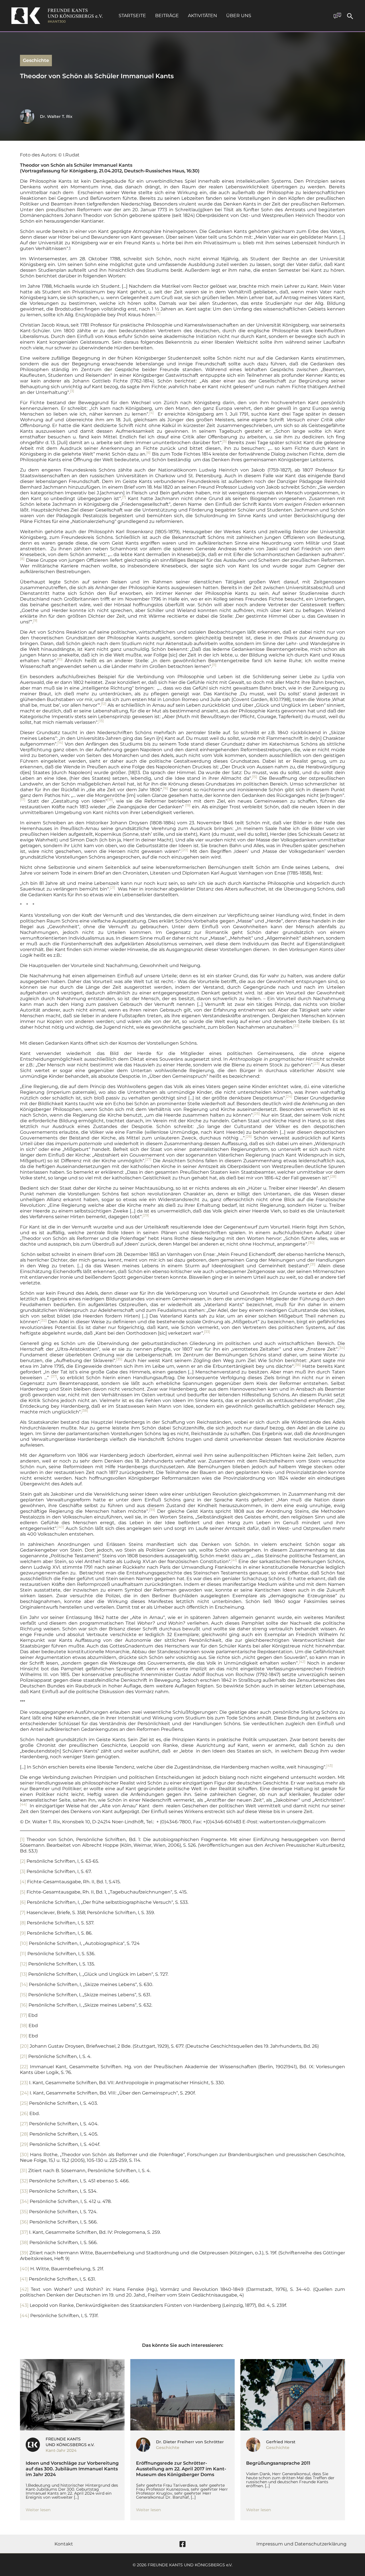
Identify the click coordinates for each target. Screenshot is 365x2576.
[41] (24, 2279)
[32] (24, 2181)
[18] (24, 2026)
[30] (24, 2155)
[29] (24, 2144)
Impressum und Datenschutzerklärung (301, 2544)
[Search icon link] (350, 17)
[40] (25, 2269)
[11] (23, 1954)
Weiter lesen (38, 2510)
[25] (24, 2103)
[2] (23, 1861)
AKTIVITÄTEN (202, 16)
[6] (23, 1902)
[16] (24, 2005)
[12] (24, 1964)
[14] (24, 1984)
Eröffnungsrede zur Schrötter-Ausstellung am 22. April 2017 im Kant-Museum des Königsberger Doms (181, 2469)
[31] (24, 2171)
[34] (24, 2201)
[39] (24, 2253)
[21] (24, 2056)
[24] (24, 2093)
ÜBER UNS (239, 16)
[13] (24, 1974)
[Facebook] (182, 2544)
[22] (24, 2067)
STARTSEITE (132, 16)
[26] (24, 2113)
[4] (23, 1882)
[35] (24, 2212)
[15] (24, 1995)
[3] (23, 1871)
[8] (23, 1923)
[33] (24, 2191)
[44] (25, 2316)
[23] (24, 2083)
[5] (23, 1892)
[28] (24, 2134)
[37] (24, 2232)
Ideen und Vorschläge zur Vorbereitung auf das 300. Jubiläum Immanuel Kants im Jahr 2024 (72, 2469)
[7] (23, 1913)
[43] (24, 2305)
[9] (23, 1933)
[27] (24, 2124)
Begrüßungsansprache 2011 (278, 2463)
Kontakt (64, 2544)
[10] (24, 1943)
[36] (24, 2222)
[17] (24, 2015)
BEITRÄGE (167, 16)
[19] (24, 2036)
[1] (22, 1839)
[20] (24, 2046)
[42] (24, 2289)
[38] (24, 2242)
